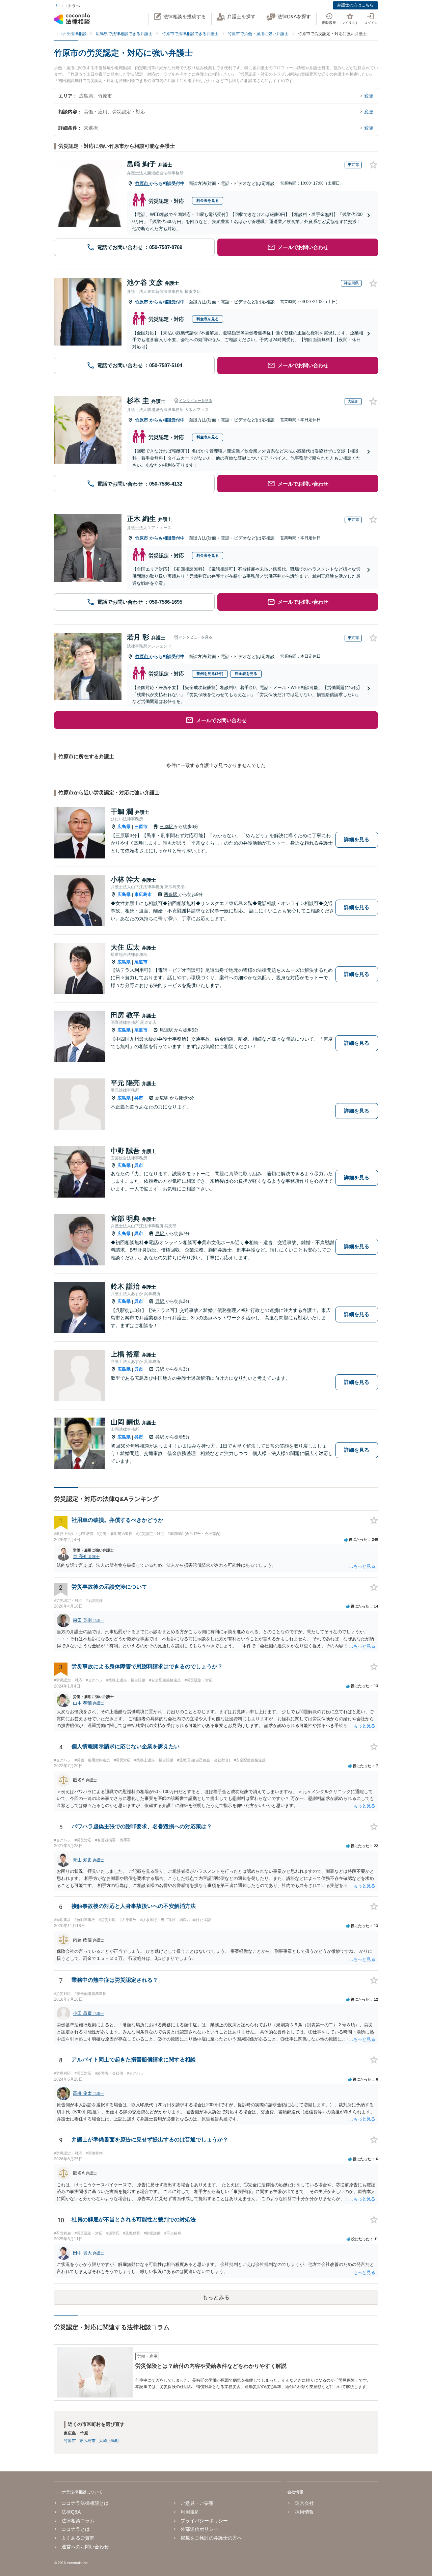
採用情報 (304, 2512)
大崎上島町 (109, 2441)
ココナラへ (70, 6)
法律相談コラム (78, 2521)
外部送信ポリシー (199, 2529)
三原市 (141, 827)
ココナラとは (76, 2529)
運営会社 (304, 2503)
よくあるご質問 (78, 2538)
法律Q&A (71, 2512)
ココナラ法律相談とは (85, 2503)
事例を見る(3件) (210, 674)
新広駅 (163, 1098)
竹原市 (142, 183)
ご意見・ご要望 (197, 2503)
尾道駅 (167, 1030)
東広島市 (143, 894)
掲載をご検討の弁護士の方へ (211, 2538)
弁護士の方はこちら (355, 5)
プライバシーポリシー (204, 2521)
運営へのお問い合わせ (85, 2547)
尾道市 (141, 962)
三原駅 (167, 827)
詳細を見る (357, 839)
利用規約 (190, 2512)
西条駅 (171, 894)
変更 (369, 96)
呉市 (139, 1098)
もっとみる (216, 2297)
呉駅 (160, 1234)
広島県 (124, 827)
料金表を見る (208, 200)
